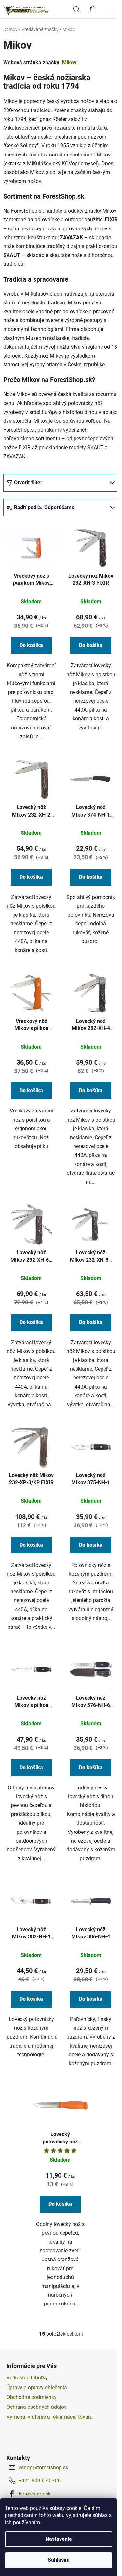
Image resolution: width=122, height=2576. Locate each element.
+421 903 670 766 (40, 2481)
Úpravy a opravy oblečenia (37, 2387)
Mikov (69, 62)
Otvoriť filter (28, 483)
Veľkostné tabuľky (27, 2378)
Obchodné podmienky (32, 2397)
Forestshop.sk (35, 2494)
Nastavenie (59, 2539)
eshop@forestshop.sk (43, 2468)
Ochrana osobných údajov (37, 2407)
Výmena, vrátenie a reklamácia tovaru (50, 2417)
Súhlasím (59, 2560)
